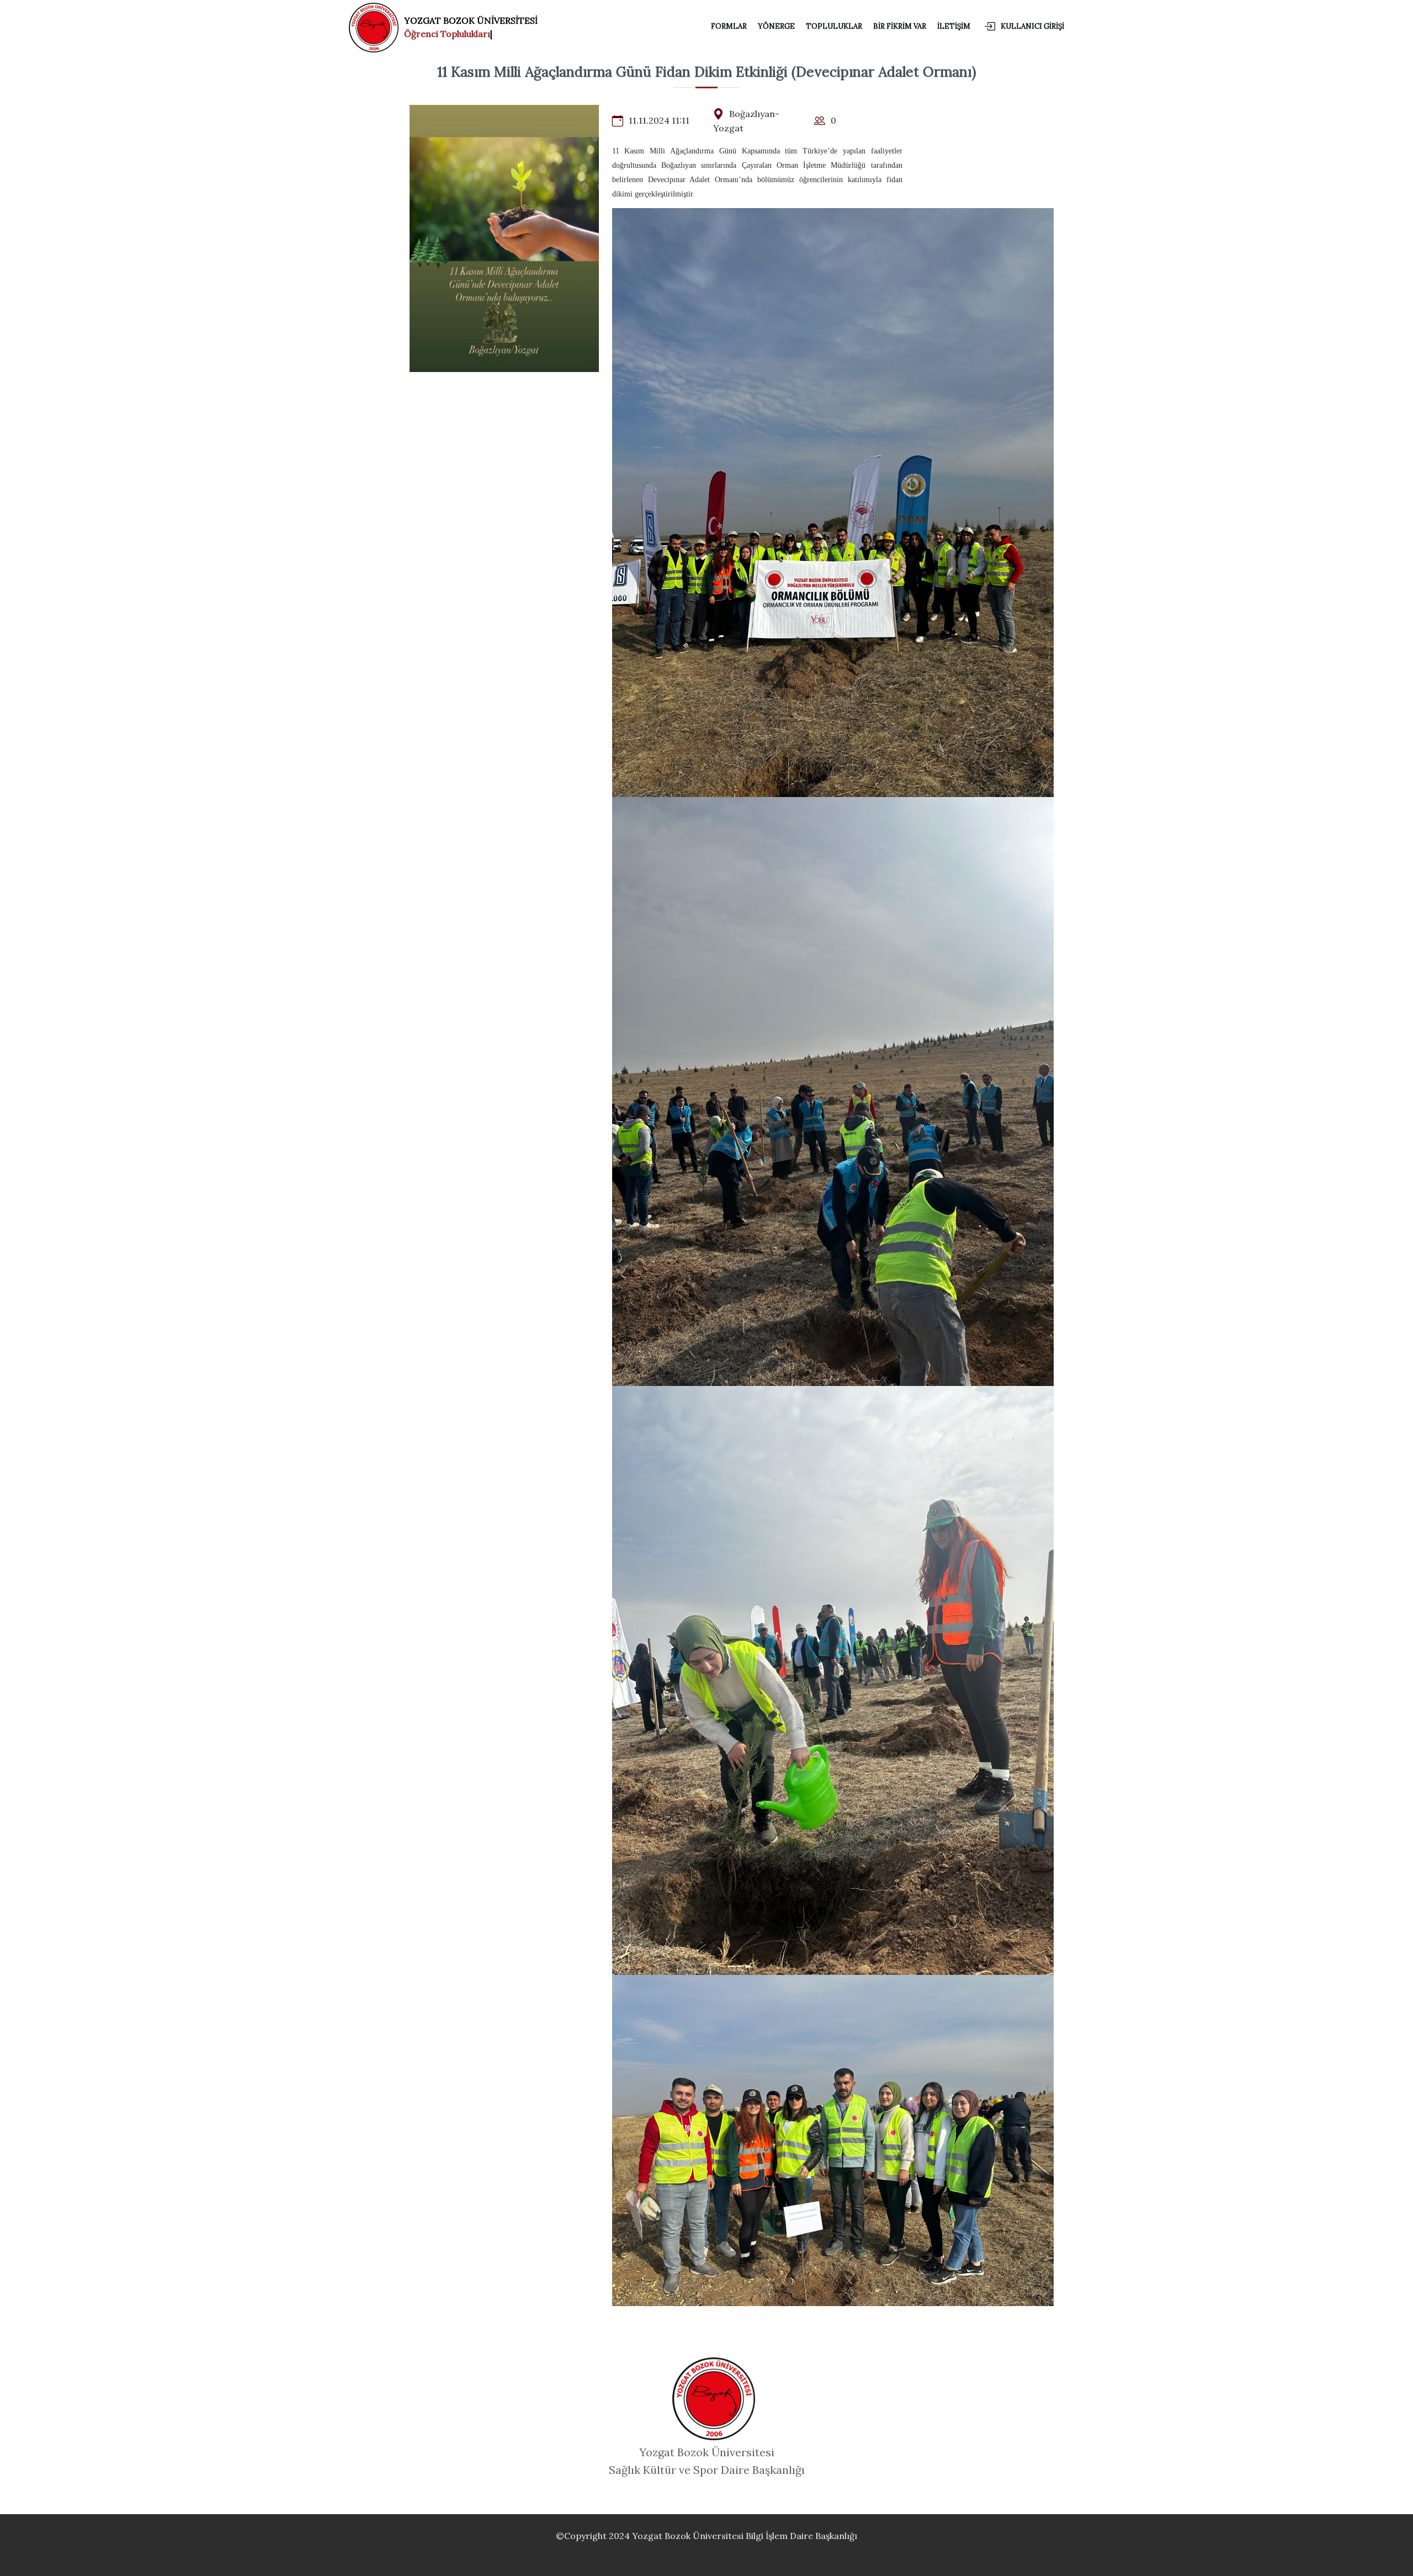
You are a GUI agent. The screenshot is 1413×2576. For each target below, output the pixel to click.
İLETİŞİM (954, 26)
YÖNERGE (776, 26)
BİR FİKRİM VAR (900, 26)
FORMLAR (729, 26)
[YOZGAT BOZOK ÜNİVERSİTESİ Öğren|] (376, 25)
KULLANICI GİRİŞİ (1032, 26)
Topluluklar (834, 26)
